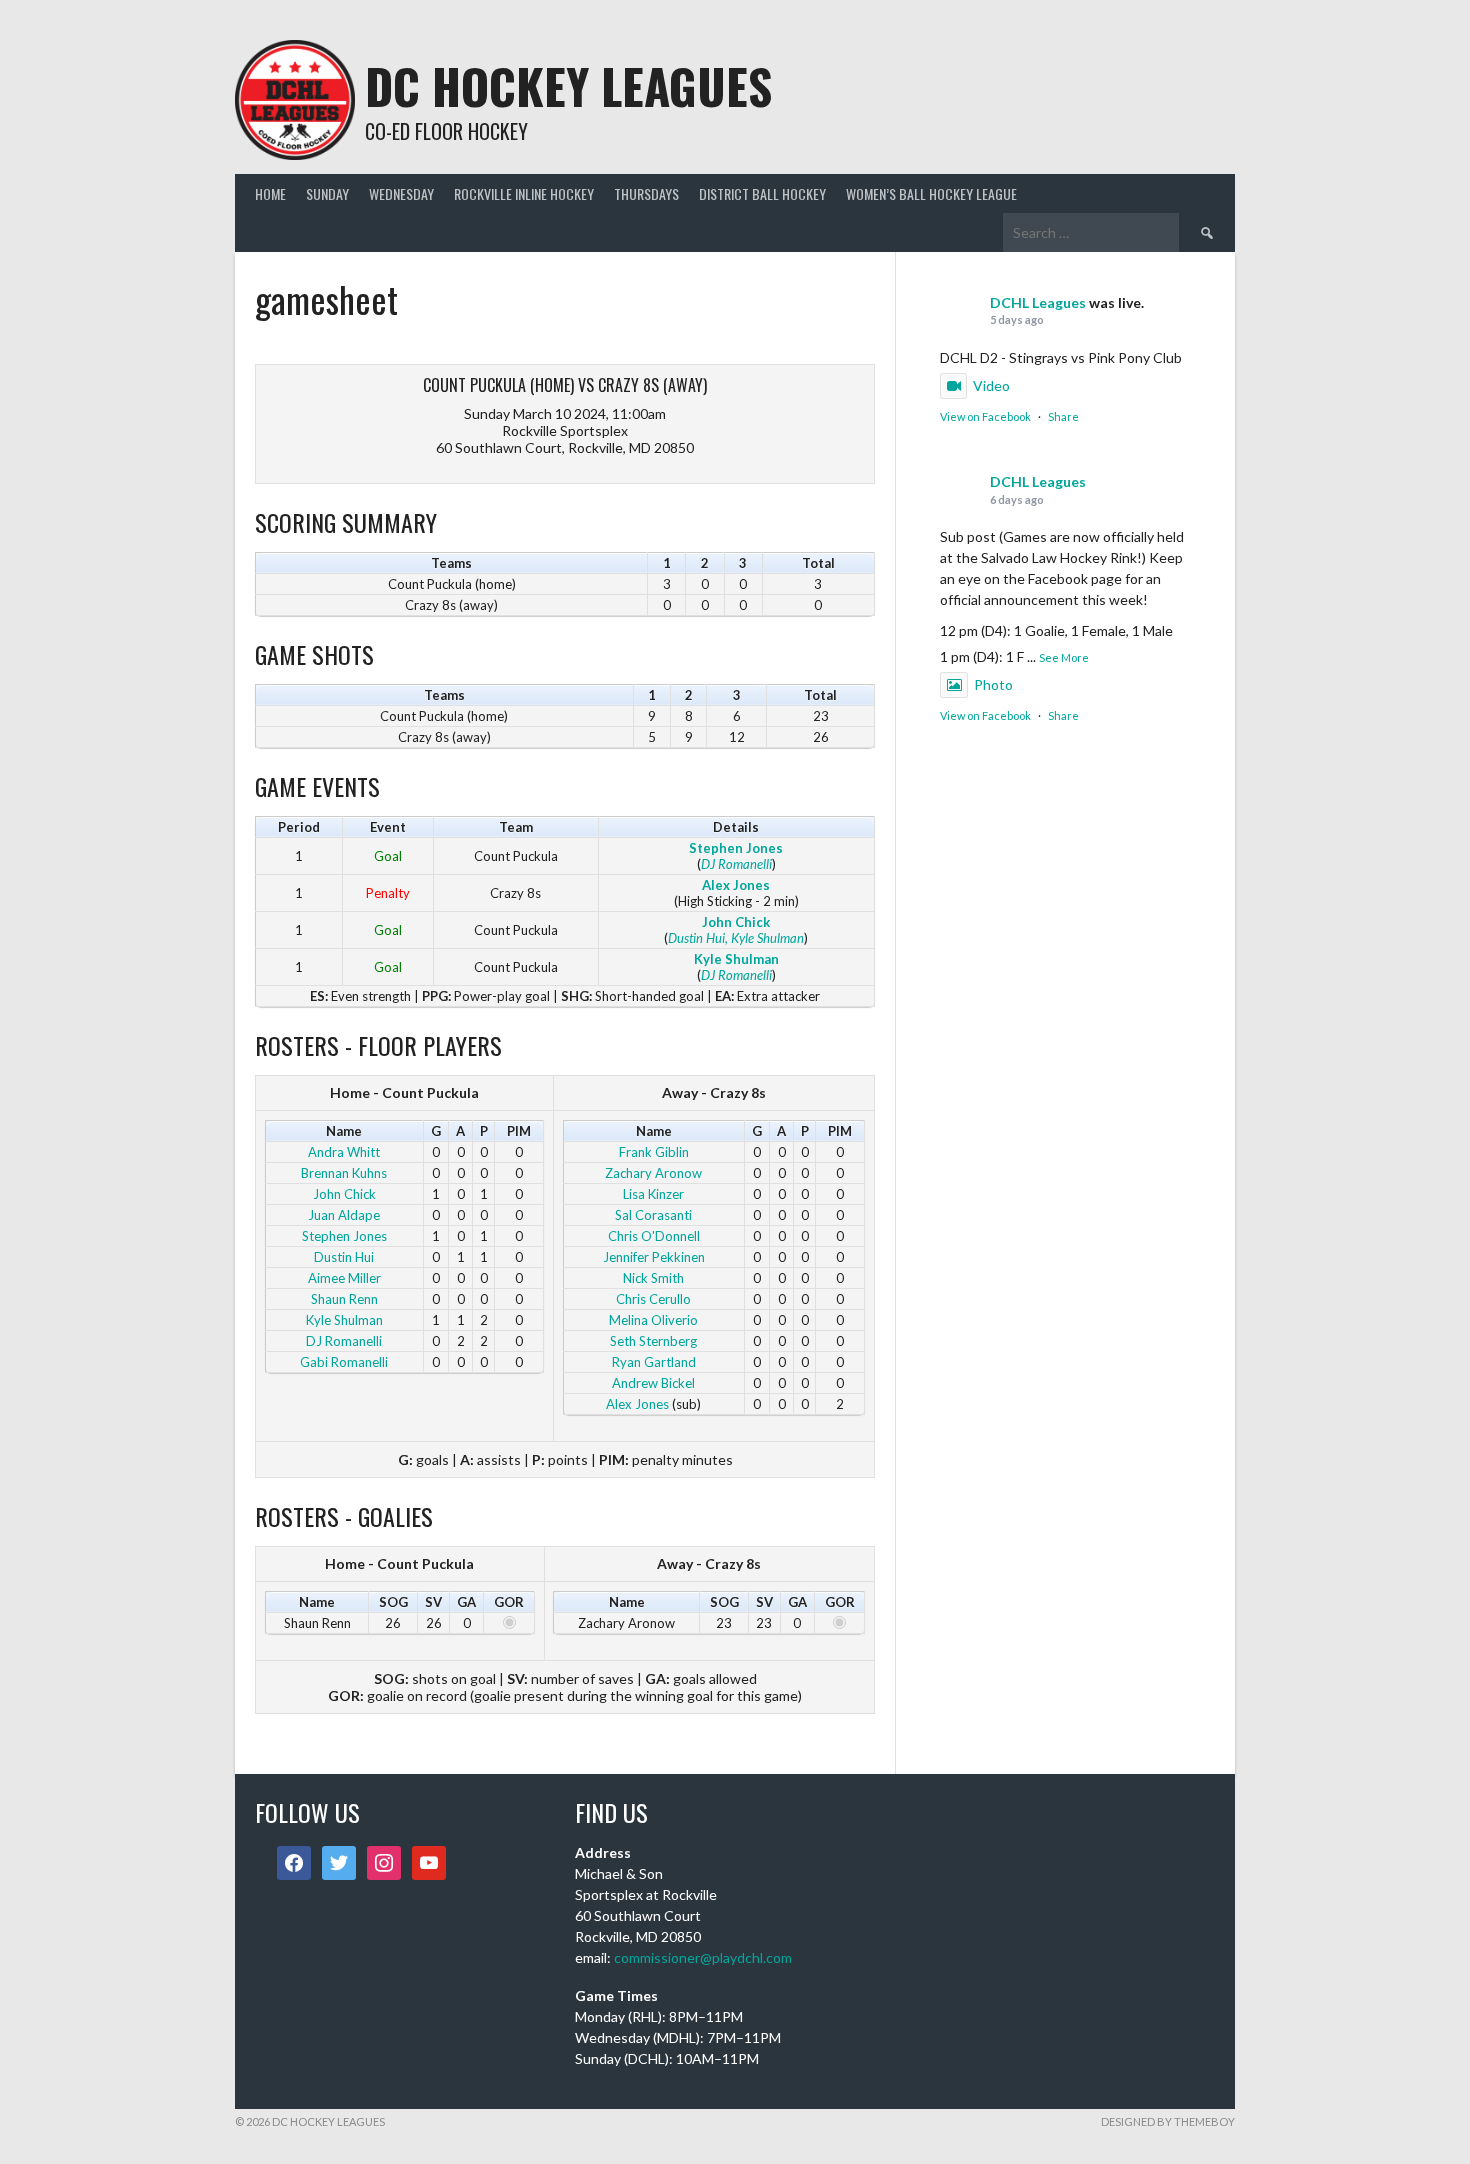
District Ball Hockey (762, 193)
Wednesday (401, 193)
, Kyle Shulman (764, 938)
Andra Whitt (344, 1152)
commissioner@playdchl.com (703, 1957)
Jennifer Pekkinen (654, 1257)
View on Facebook (985, 416)
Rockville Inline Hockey (524, 193)
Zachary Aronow (653, 1173)
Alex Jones (736, 885)
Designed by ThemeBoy (1168, 2121)
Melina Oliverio (653, 1320)
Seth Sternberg (653, 1341)
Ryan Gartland (654, 1362)
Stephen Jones (736, 848)
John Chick (736, 922)
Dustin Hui (696, 938)
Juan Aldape (344, 1215)
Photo (993, 684)
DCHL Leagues (1038, 302)
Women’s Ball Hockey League (931, 193)
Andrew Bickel (653, 1383)
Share (1063, 416)
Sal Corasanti (653, 1215)
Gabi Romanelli (344, 1362)
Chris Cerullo (653, 1299)
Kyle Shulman (736, 959)
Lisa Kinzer (653, 1194)
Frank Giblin (654, 1152)
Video (991, 385)
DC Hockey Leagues (568, 85)
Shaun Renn (344, 1299)
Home (270, 193)
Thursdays (646, 193)
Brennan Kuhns (344, 1173)
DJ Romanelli (736, 864)
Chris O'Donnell (654, 1236)
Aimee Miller (344, 1278)
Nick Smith (653, 1278)
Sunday (327, 193)
